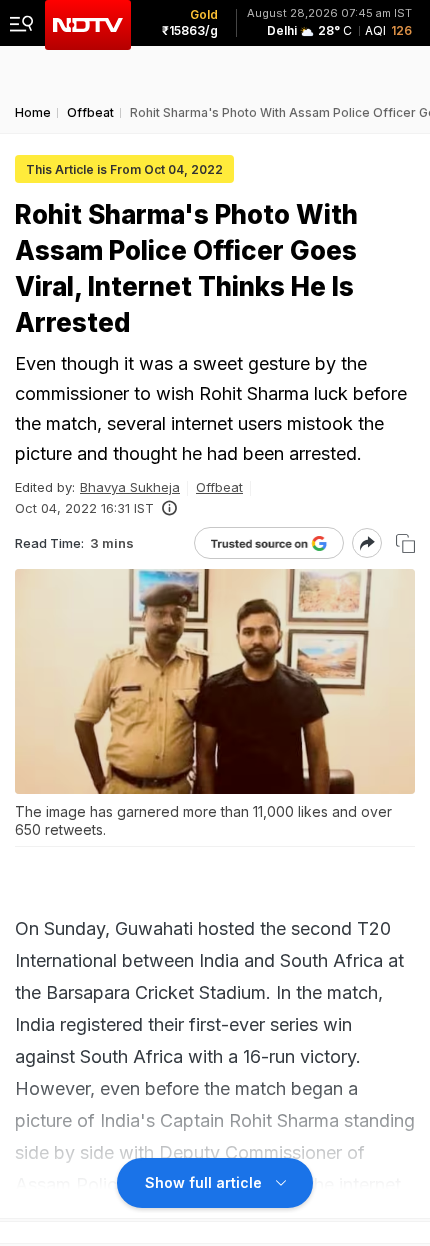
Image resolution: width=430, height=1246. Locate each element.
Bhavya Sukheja (130, 487)
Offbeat (219, 487)
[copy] (405, 543)
